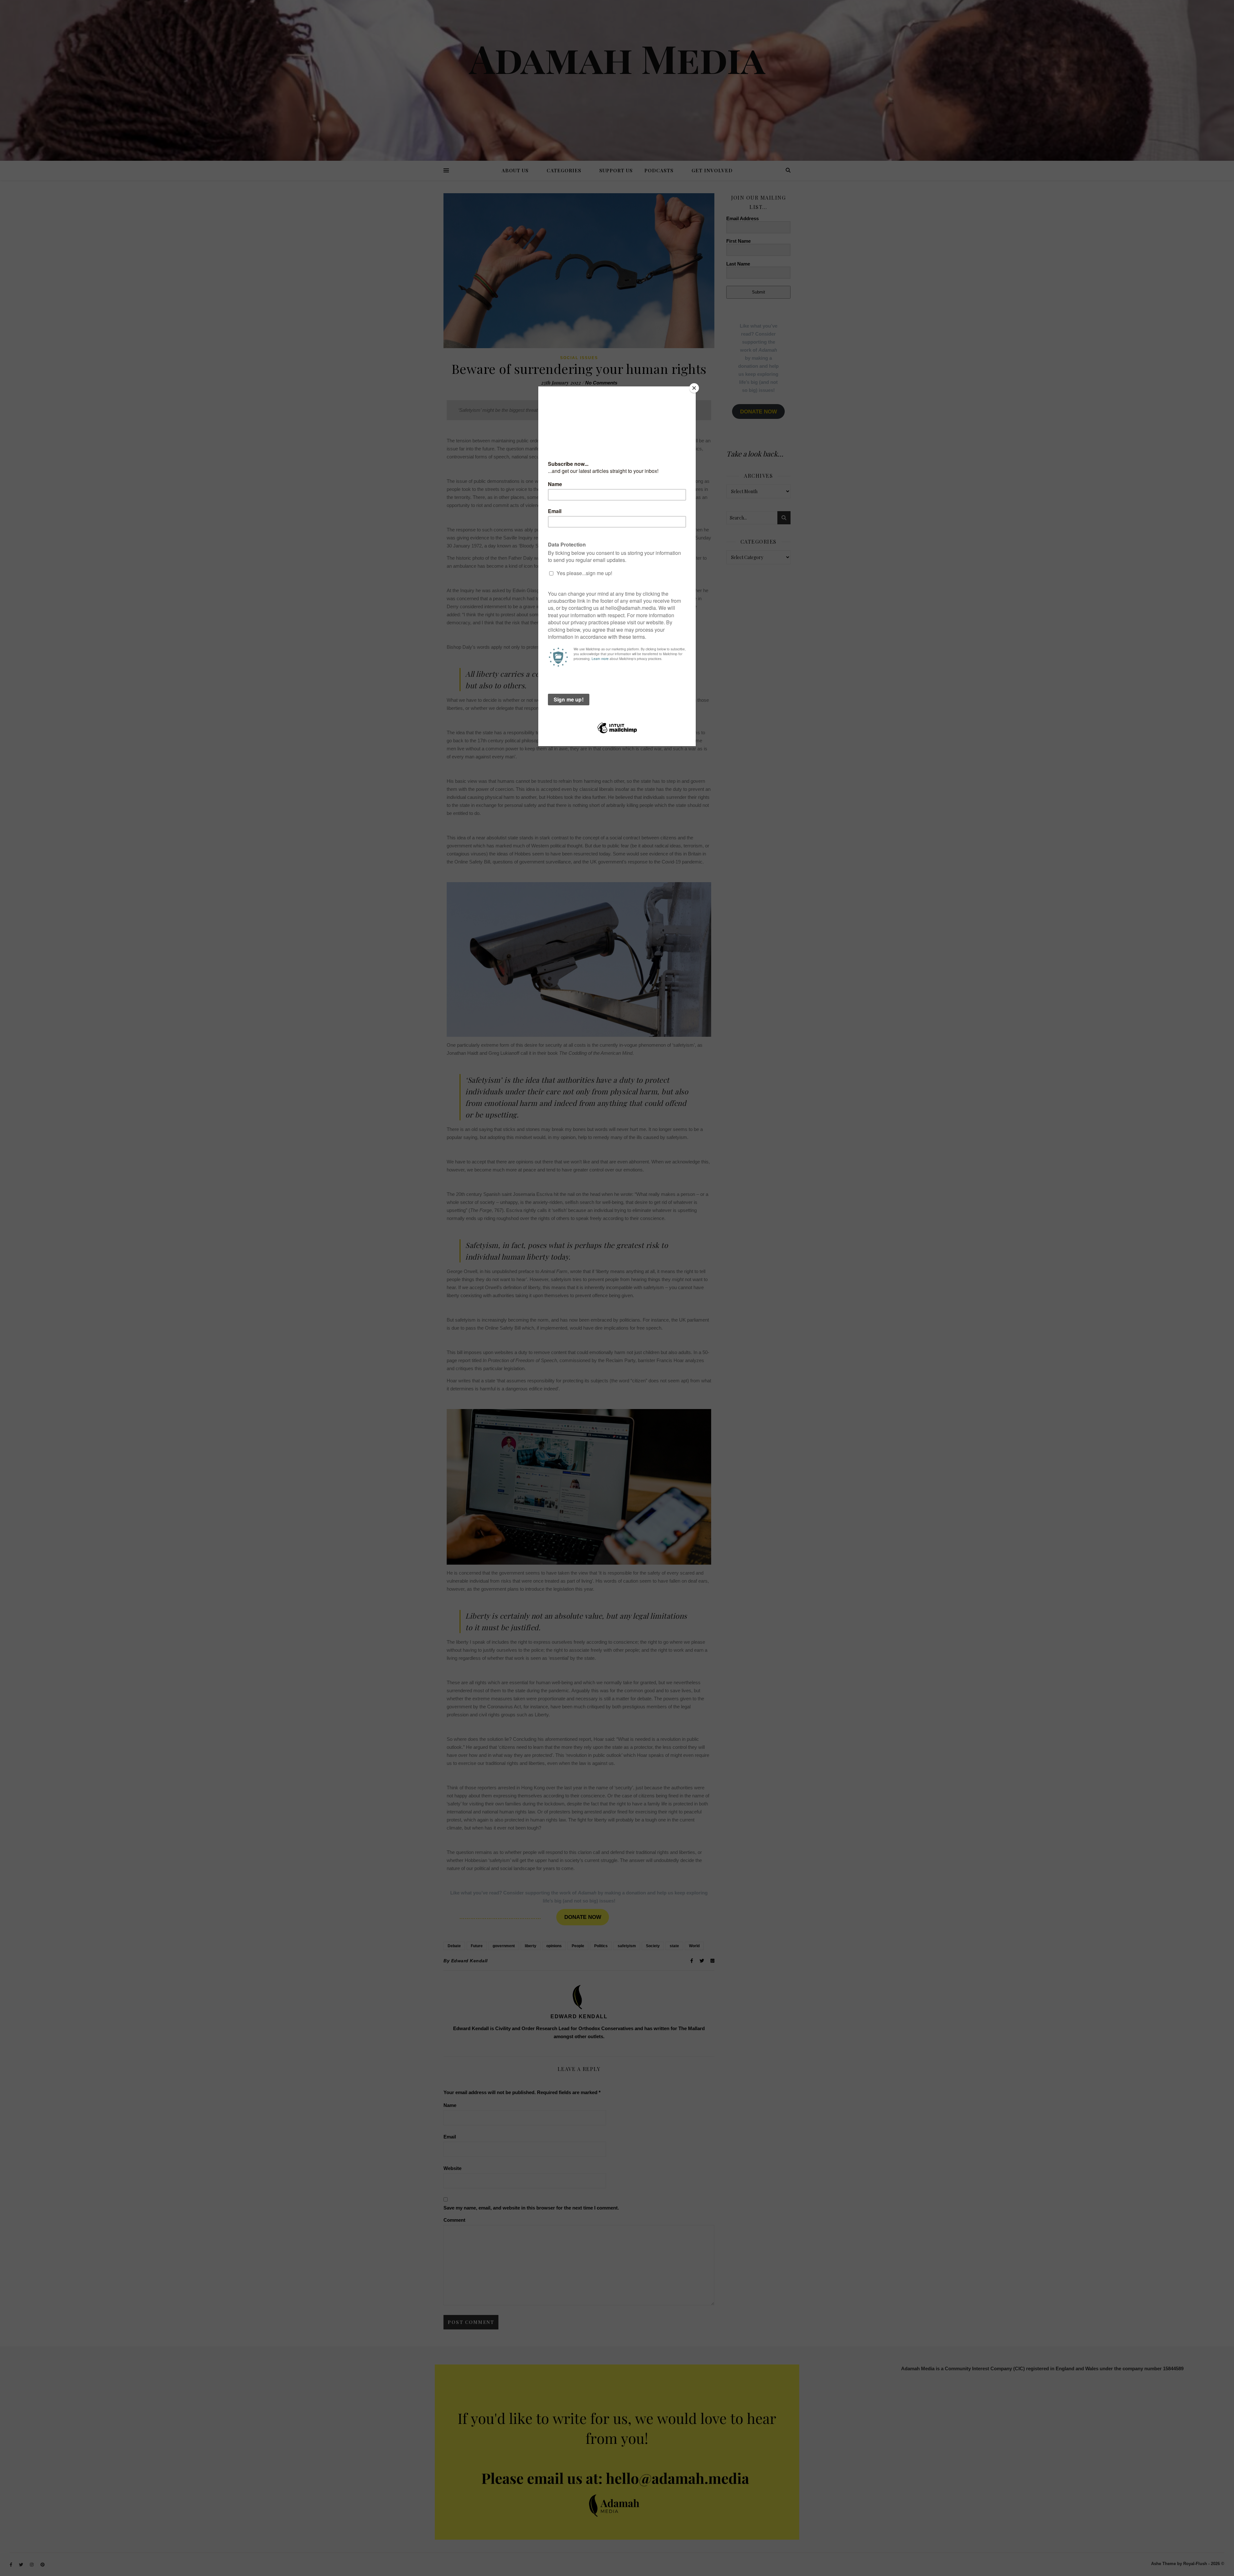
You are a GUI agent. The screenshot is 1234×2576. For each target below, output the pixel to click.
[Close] (694, 388)
